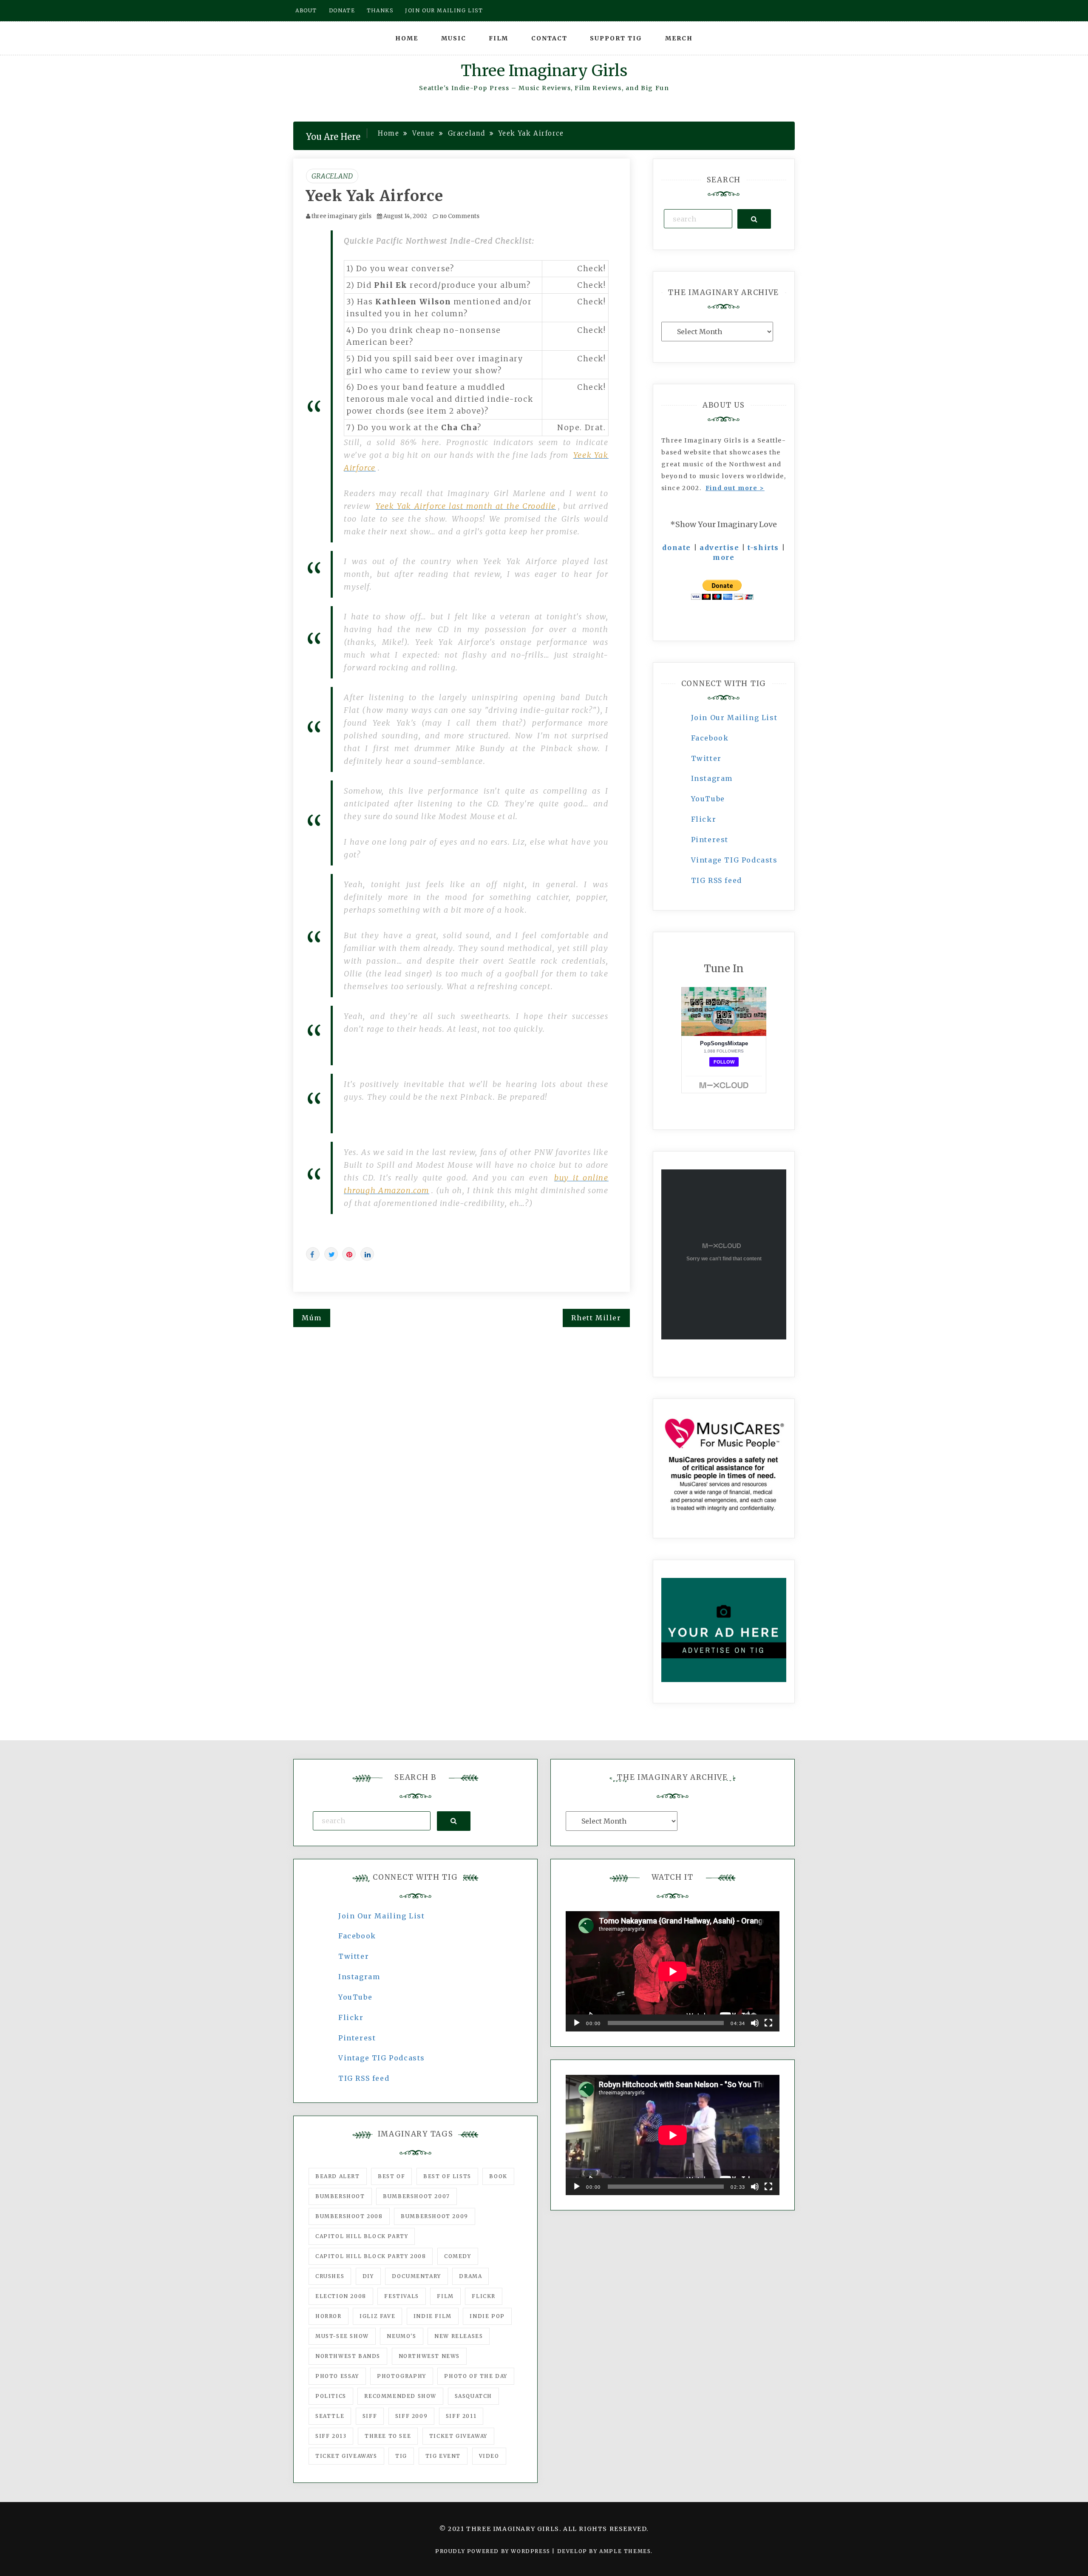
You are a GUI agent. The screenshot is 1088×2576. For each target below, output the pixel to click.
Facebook (710, 738)
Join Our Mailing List (734, 718)
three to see (388, 2436)
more (724, 557)
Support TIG (616, 38)
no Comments (459, 216)
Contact (549, 38)
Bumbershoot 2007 (416, 2196)
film (445, 2296)
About (306, 10)
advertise (719, 548)
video (489, 2456)
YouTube (708, 799)
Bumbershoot (340, 2196)
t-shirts (763, 548)
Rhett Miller (596, 1318)
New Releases (459, 2336)
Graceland (332, 176)
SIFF (370, 2416)
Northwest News (429, 2356)
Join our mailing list (444, 10)
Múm (312, 1318)
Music (454, 38)
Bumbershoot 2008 (349, 2216)
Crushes (330, 2276)
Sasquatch (473, 2396)
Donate (342, 10)
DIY (368, 2276)
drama (470, 2276)
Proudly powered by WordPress (494, 2551)
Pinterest (710, 840)
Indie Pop (487, 2316)
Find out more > (735, 488)
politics (331, 2396)
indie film (433, 2316)
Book (498, 2176)
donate (677, 548)
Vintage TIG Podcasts (734, 860)
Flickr (704, 819)
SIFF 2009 (411, 2416)
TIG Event (443, 2456)
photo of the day (476, 2376)
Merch (679, 38)
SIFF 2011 (461, 2416)
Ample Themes (625, 2551)
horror (329, 2316)
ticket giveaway (458, 2436)
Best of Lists (447, 2176)
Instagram (712, 778)
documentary (416, 2276)
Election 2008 (341, 2296)
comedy (458, 2256)
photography (402, 2376)
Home (407, 38)
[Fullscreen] (768, 2023)
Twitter (706, 758)
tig (401, 2456)
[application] (673, 1971)
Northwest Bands (348, 2356)
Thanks (380, 10)
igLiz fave (377, 2316)
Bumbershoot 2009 (435, 2216)
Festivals (401, 2296)
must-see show (342, 2336)
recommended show (400, 2396)
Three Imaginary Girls (544, 71)
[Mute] (755, 2023)
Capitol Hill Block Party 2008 (371, 2256)
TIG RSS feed (717, 880)
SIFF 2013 (331, 2436)
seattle (330, 2416)
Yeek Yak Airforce (375, 196)
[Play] (577, 2023)
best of (391, 2176)
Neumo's (401, 2336)
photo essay (337, 2376)
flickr (484, 2296)
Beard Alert (338, 2176)
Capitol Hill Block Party (362, 2236)
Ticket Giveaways (346, 2456)
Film (499, 38)
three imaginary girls (341, 216)
